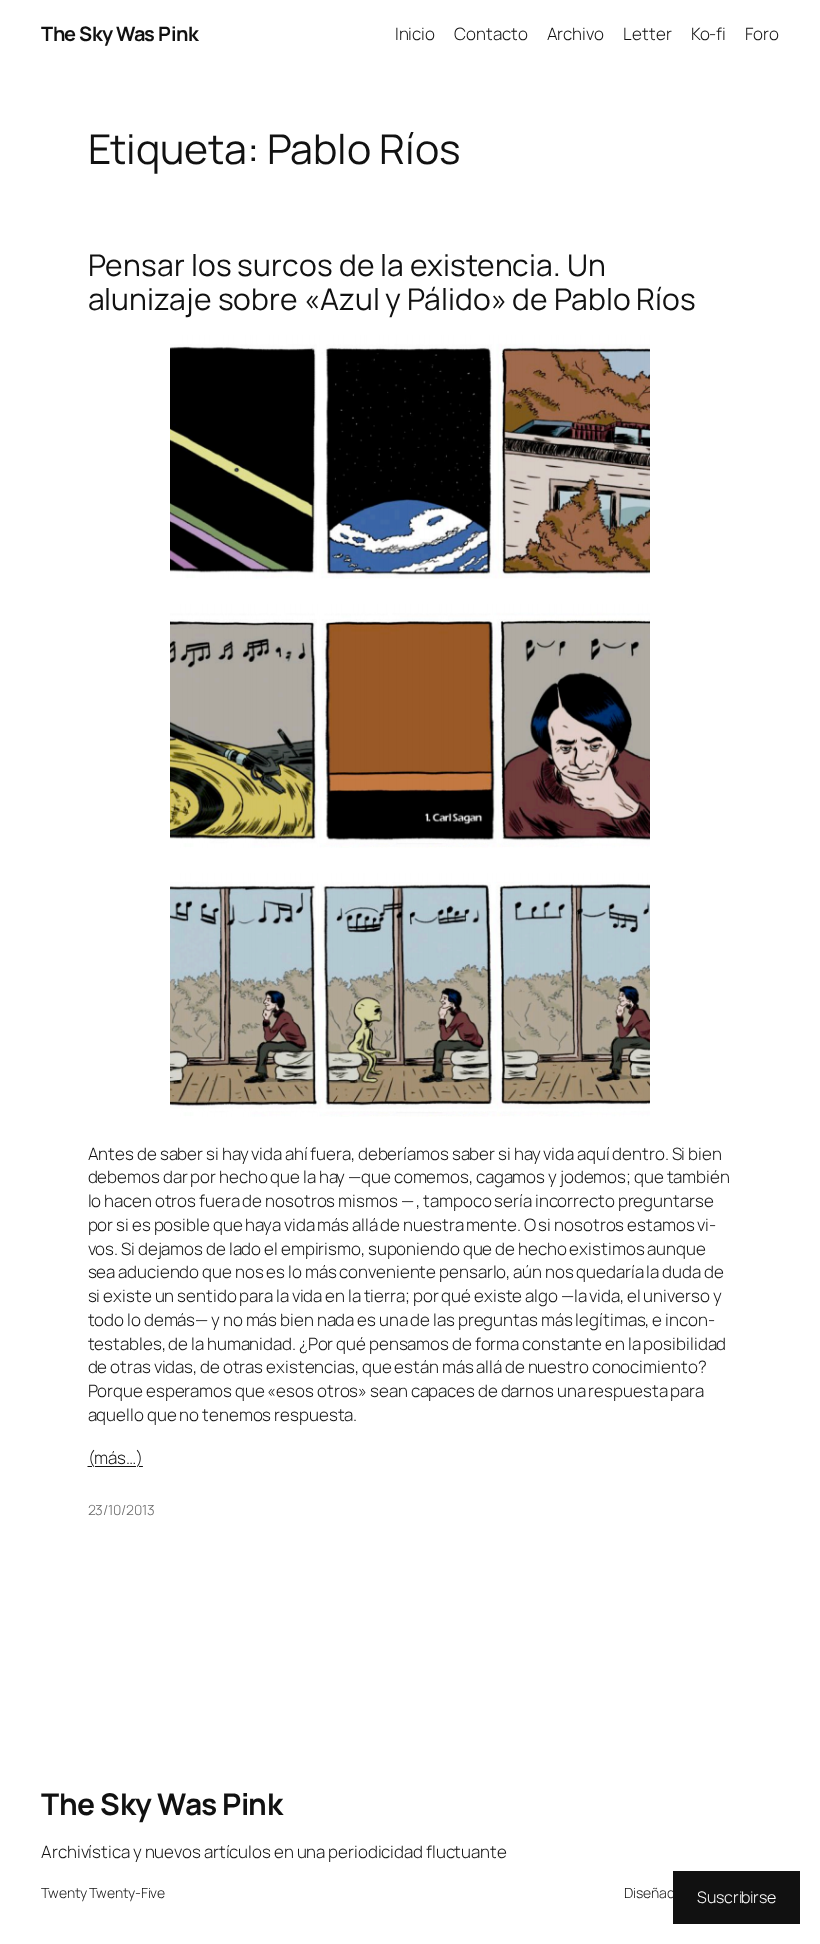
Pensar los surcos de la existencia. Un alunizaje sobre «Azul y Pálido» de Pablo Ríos (392, 281)
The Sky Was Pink (119, 33)
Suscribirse (736, 1897)
